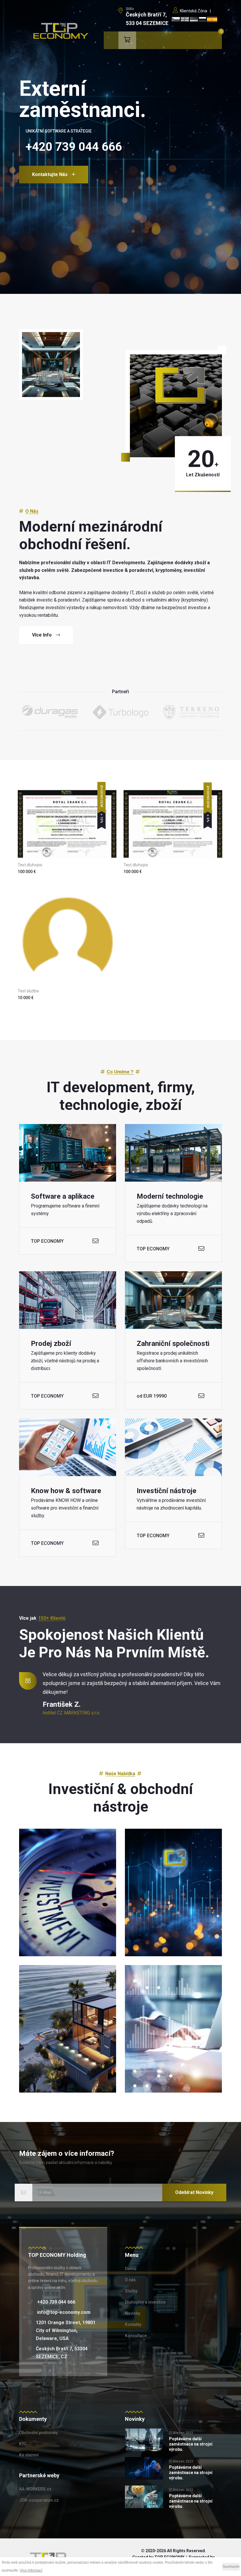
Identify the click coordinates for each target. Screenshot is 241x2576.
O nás (130, 2280)
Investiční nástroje (166, 1491)
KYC (23, 2444)
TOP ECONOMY (47, 1241)
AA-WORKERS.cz (35, 2489)
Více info (42, 635)
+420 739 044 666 (56, 2302)
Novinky (133, 2313)
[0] (127, 40)
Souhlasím (231, 2567)
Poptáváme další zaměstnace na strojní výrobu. (191, 2444)
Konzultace (136, 2336)
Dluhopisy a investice (145, 2302)
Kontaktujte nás (50, 174)
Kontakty (133, 2324)
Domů (131, 2269)
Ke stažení (29, 2455)
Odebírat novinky (194, 2192)
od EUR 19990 (152, 1396)
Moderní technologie (170, 1196)
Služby (131, 2291)
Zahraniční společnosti (173, 1344)
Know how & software (66, 1491)
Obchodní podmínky (39, 2433)
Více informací (31, 2570)
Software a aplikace (63, 1196)
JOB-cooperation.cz (39, 2500)
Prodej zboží (51, 1344)
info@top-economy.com (64, 2312)
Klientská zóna (193, 11)
